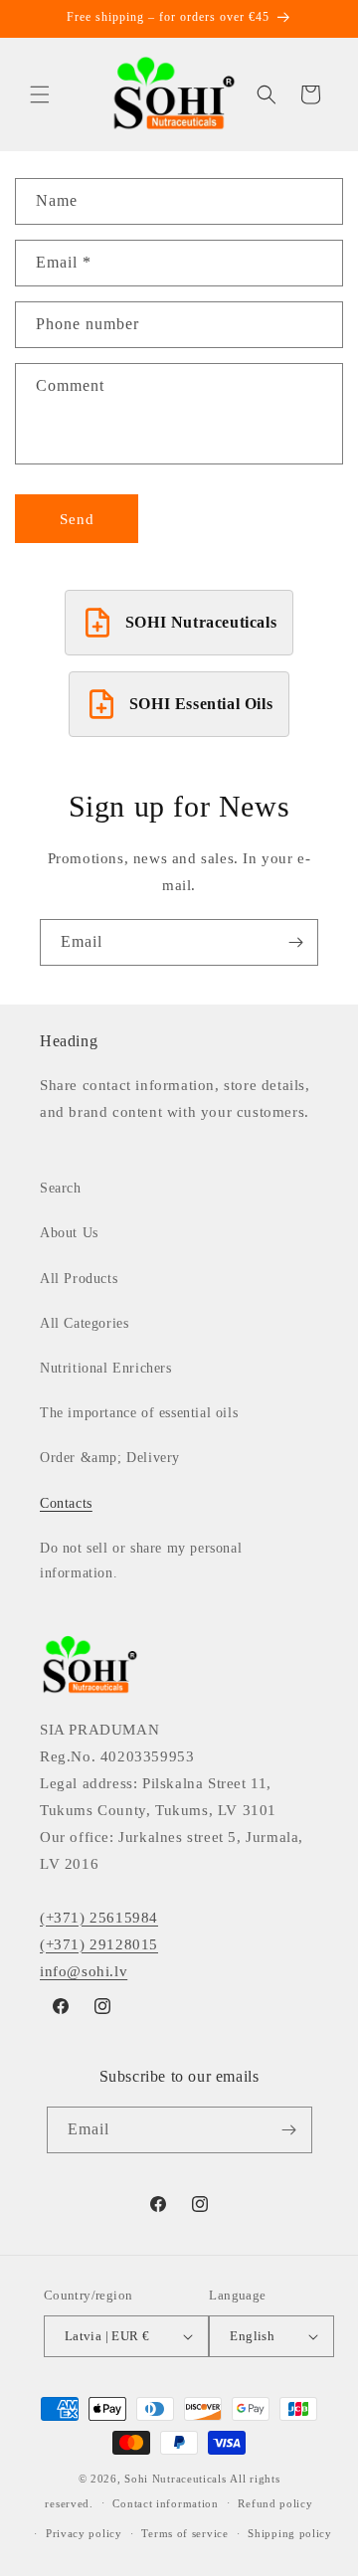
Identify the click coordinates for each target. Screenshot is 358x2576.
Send (77, 519)
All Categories (84, 1323)
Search (61, 1188)
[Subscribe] (295, 942)
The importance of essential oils (139, 1413)
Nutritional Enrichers (106, 1368)
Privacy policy (84, 2533)
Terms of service (184, 2533)
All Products (79, 1279)
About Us (69, 1233)
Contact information (165, 2503)
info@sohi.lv (84, 1971)
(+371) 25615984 (99, 1918)
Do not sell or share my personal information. (141, 1561)
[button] (40, 94)
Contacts (66, 1503)
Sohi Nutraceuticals (175, 2479)
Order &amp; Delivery (110, 1458)
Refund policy (275, 2503)
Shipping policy (290, 2533)
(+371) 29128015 (99, 1944)
